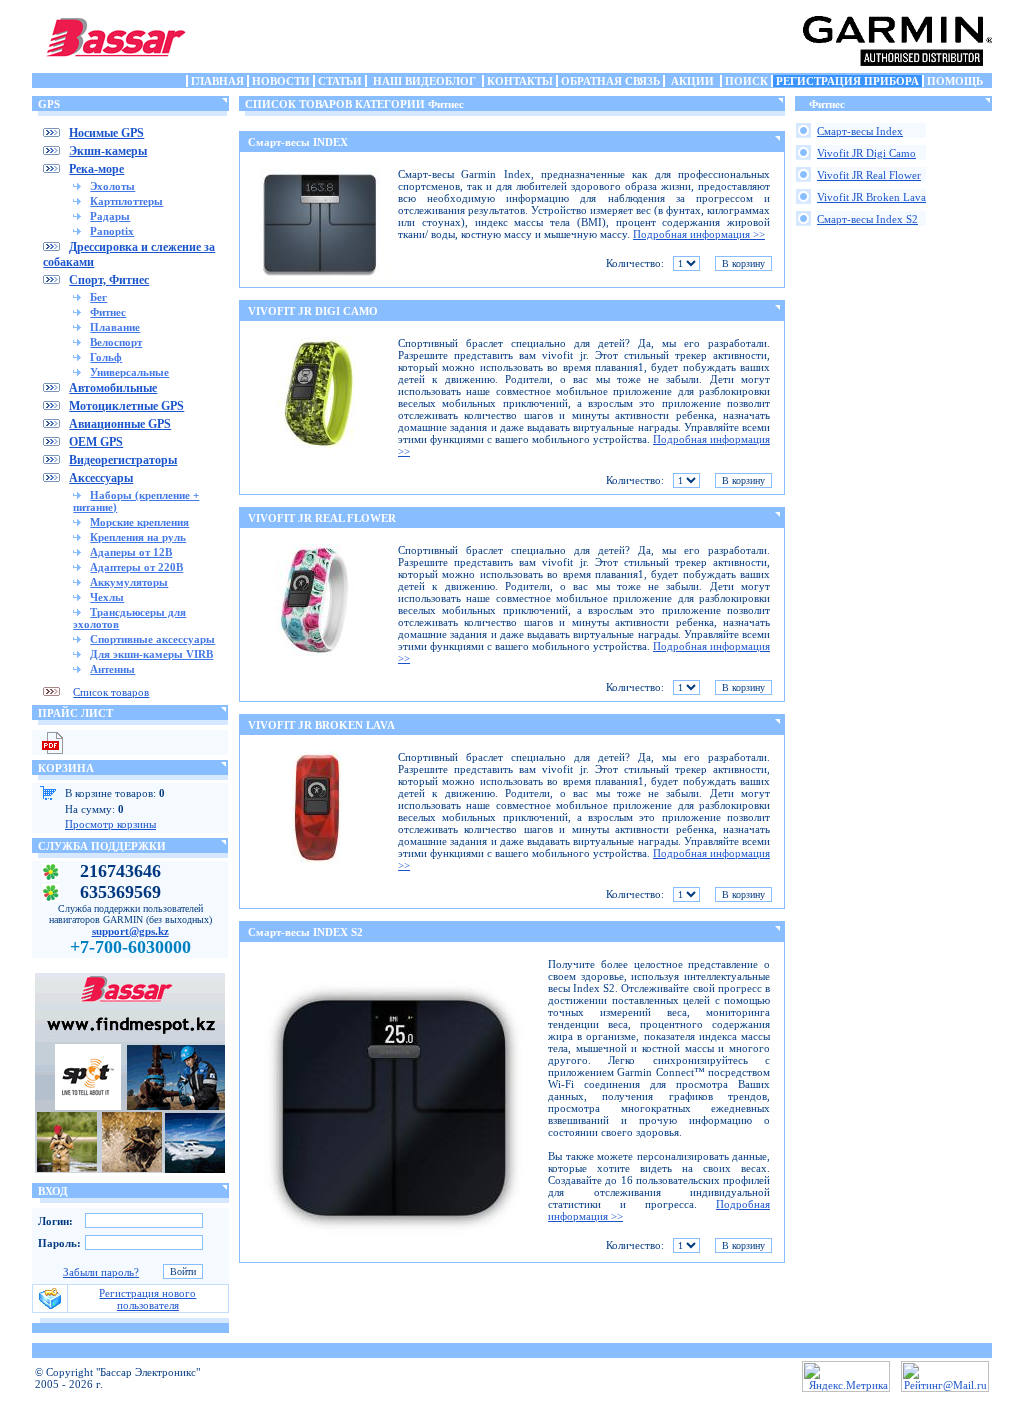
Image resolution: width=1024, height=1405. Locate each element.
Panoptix (112, 231)
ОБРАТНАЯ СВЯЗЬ (610, 81)
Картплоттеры (126, 201)
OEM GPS (96, 442)
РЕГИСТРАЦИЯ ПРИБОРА (847, 81)
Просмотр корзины (110, 824)
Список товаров (111, 692)
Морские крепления (139, 522)
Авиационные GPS (120, 424)
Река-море (96, 169)
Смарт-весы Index (860, 131)
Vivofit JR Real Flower (869, 175)
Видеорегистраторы (123, 460)
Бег (98, 297)
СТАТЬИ (340, 81)
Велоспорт (116, 342)
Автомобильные (113, 388)
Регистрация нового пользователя (147, 1299)
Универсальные (129, 372)
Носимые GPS (106, 133)
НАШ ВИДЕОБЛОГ (424, 81)
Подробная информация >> (699, 234)
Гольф (106, 357)
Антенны (112, 669)
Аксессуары (101, 478)
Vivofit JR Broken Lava (871, 197)
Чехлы (107, 597)
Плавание (115, 327)
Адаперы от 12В (131, 552)
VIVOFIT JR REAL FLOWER (322, 518)
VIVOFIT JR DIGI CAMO (313, 311)
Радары (110, 216)
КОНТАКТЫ (520, 81)
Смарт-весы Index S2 (867, 219)
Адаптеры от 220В (136, 567)
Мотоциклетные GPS (126, 406)
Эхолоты (112, 186)
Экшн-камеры (108, 151)
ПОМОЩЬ (955, 81)
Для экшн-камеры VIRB (151, 654)
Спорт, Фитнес (109, 280)
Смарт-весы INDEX (298, 142)
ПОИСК (746, 81)
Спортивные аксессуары (152, 639)
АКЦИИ (692, 81)
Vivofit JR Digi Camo (866, 153)
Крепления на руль (138, 537)
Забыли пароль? (101, 1272)
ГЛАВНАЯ (217, 81)
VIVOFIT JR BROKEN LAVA (321, 725)
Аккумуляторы (129, 582)
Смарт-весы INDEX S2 (305, 932)
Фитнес (108, 312)
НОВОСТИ (281, 81)
